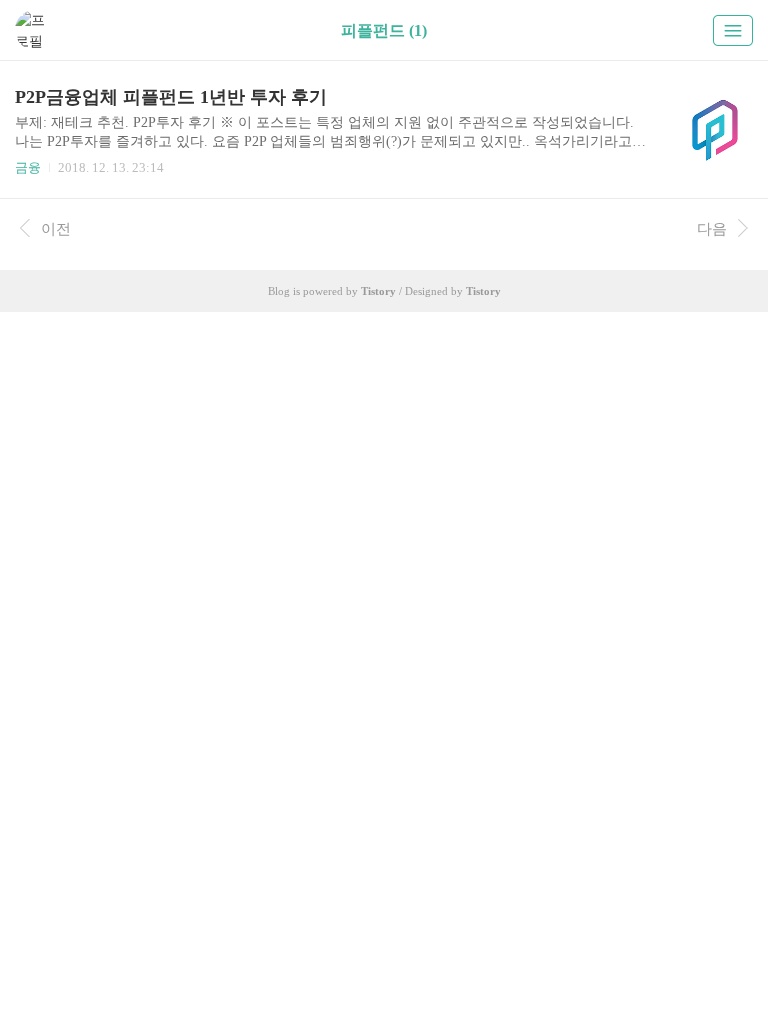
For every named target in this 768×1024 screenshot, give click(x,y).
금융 (28, 167)
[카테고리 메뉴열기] (733, 30)
